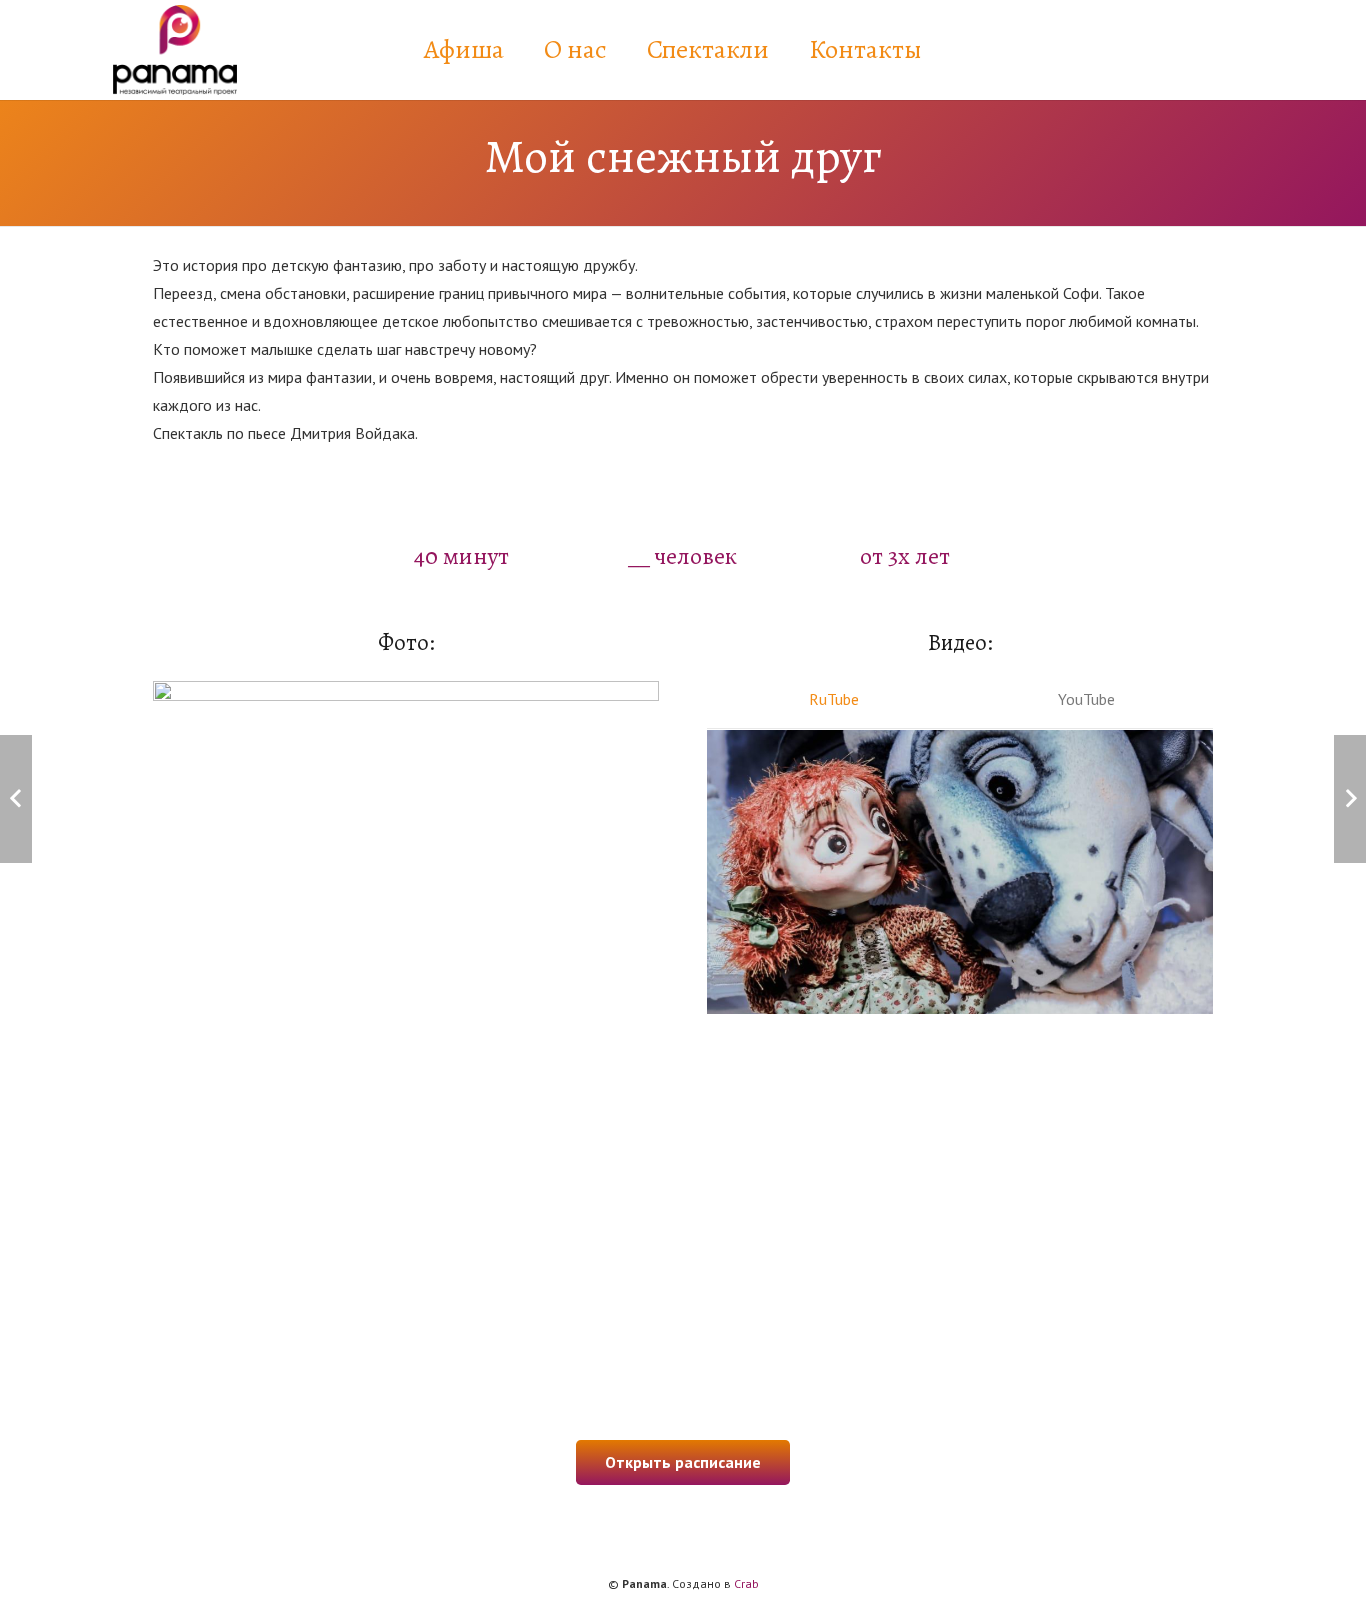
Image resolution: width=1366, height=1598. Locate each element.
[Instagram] (1133, 50)
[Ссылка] (175, 50)
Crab (746, 1583)
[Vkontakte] (1181, 50)
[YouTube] (1229, 50)
